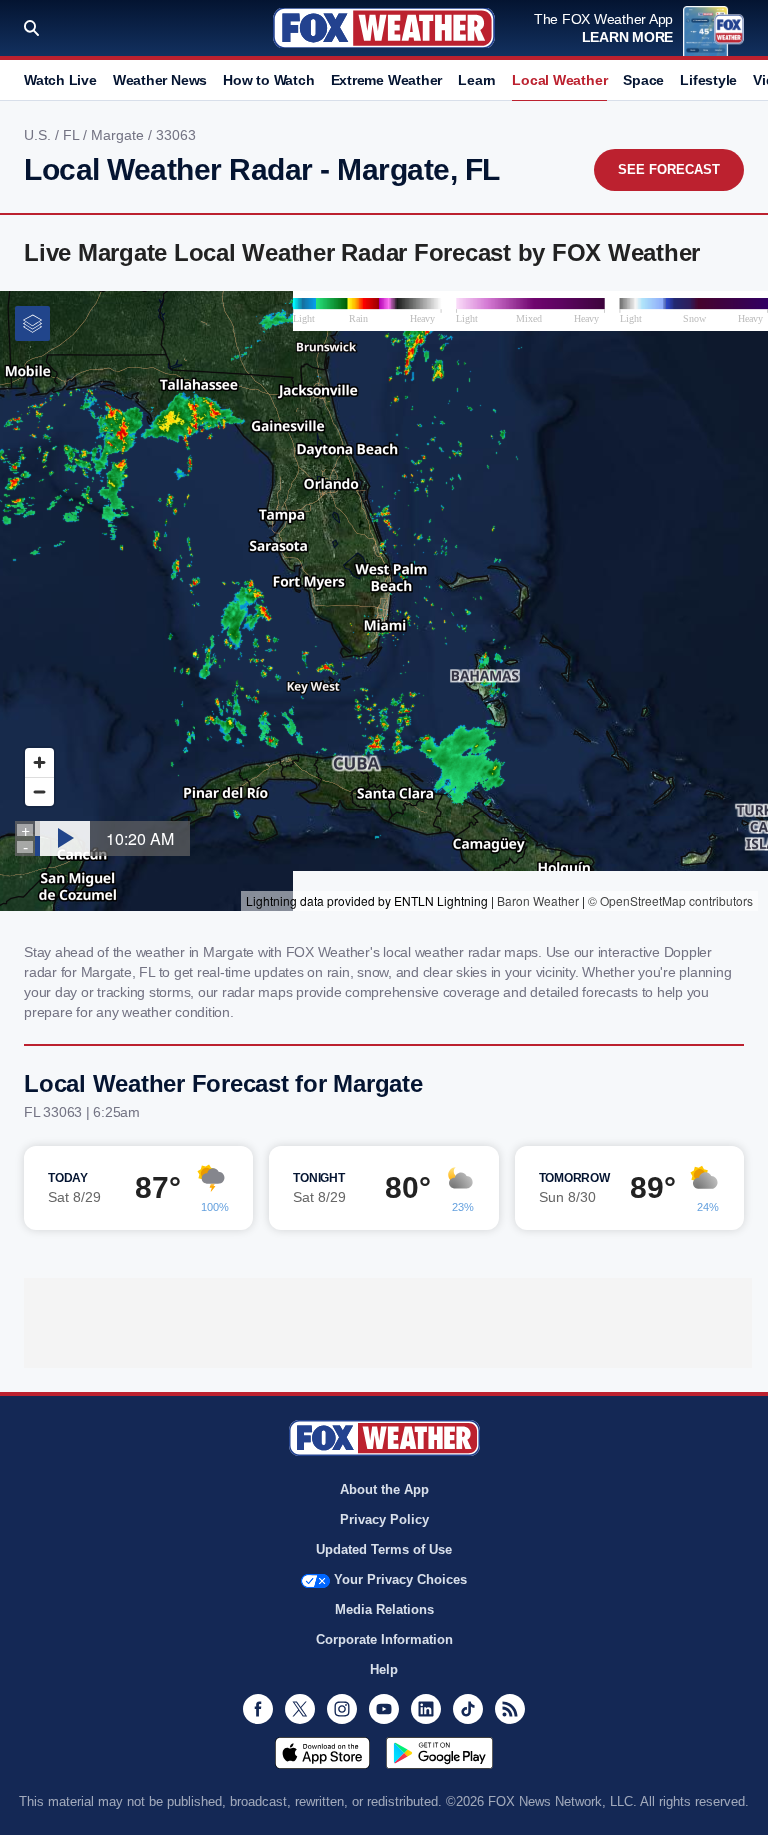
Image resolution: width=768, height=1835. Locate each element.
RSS (510, 1709)
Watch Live (60, 80)
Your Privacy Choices (400, 1579)
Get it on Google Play (439, 1753)
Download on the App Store (322, 1753)
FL (73, 135)
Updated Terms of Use (384, 1549)
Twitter (300, 1709)
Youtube (384, 1709)
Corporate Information (384, 1639)
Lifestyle (708, 80)
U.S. (39, 135)
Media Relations (384, 1609)
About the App (384, 1489)
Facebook (258, 1709)
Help (384, 1669)
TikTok (468, 1709)
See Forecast (669, 169)
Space (643, 80)
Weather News (160, 80)
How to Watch (268, 80)
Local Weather (559, 80)
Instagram (342, 1709)
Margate (119, 135)
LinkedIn (426, 1709)
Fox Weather (384, 28)
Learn (477, 80)
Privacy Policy (384, 1519)
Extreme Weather (387, 80)
